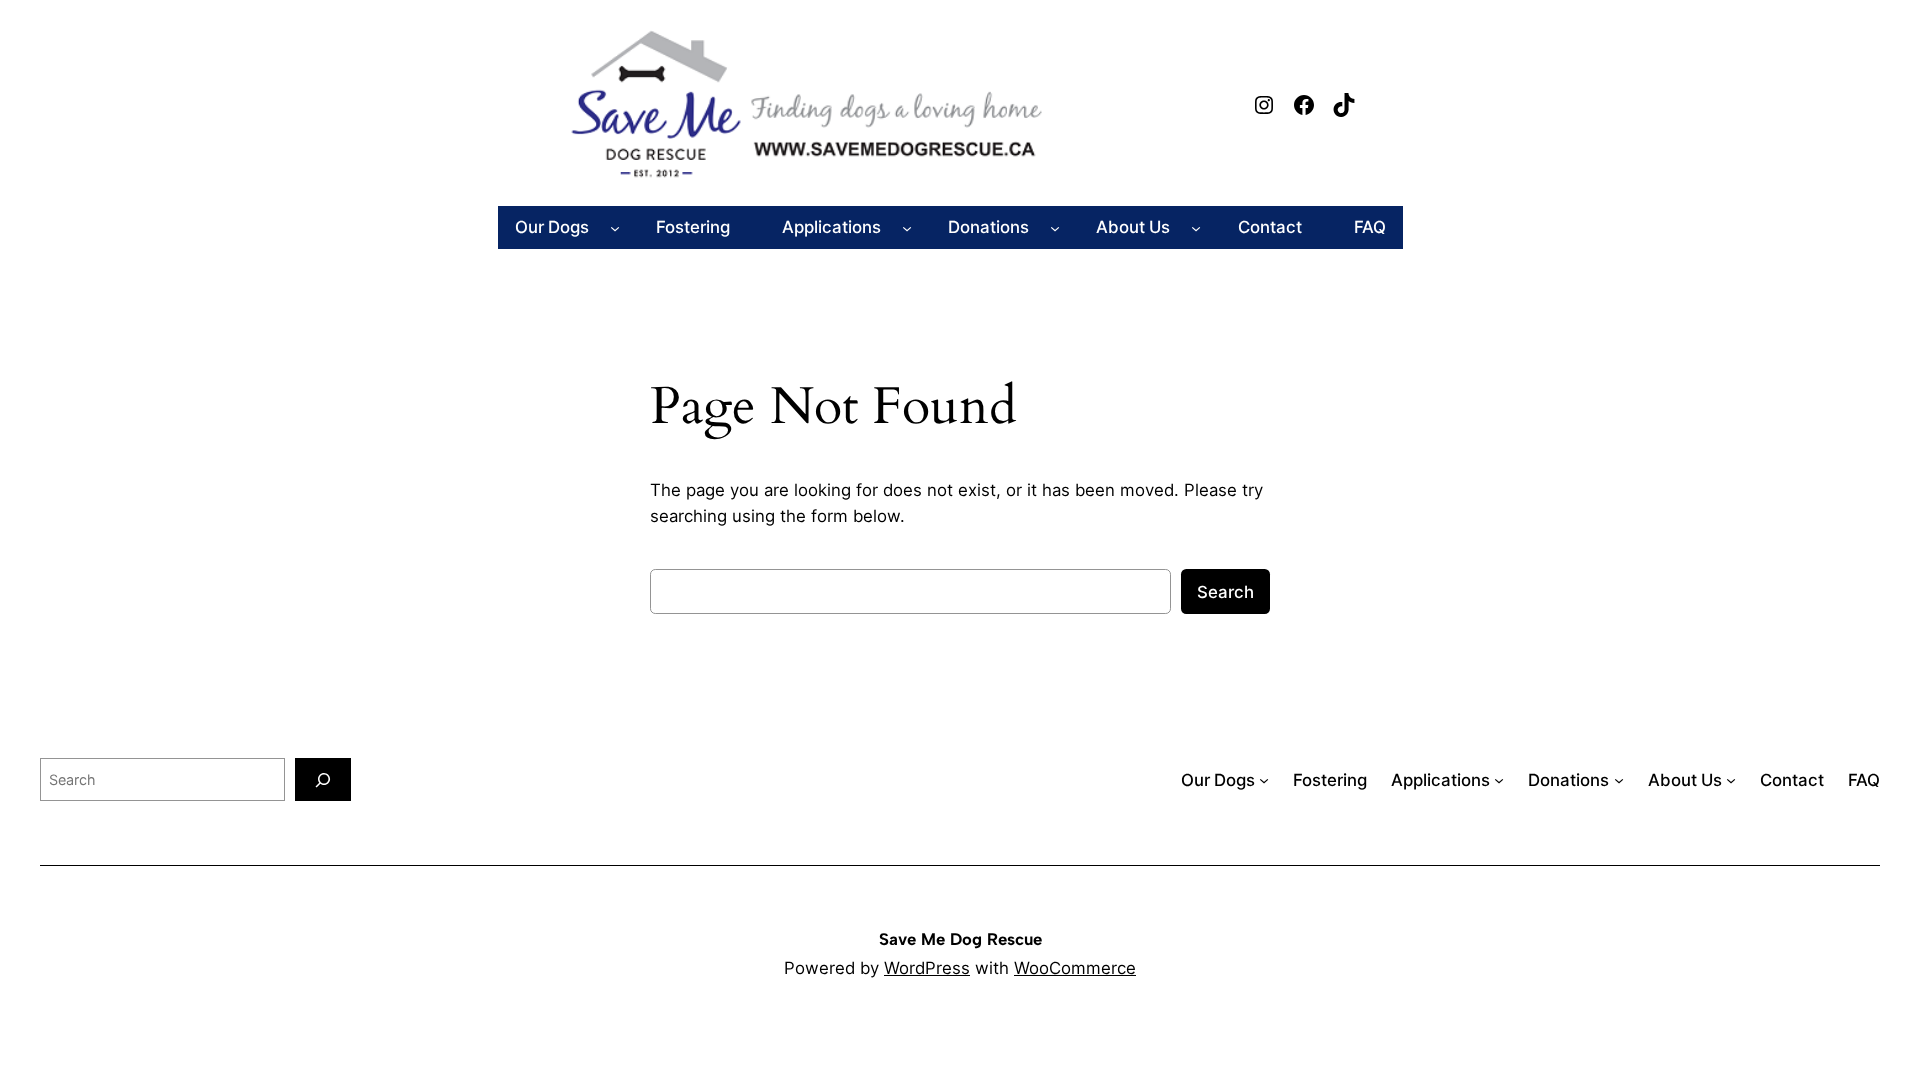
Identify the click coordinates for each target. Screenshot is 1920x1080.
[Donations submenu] (1055, 227)
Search (1225, 592)
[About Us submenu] (1196, 227)
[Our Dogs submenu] (615, 227)
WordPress (927, 968)
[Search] (323, 779)
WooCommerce (1075, 968)
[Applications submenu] (907, 227)
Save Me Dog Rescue (960, 939)
